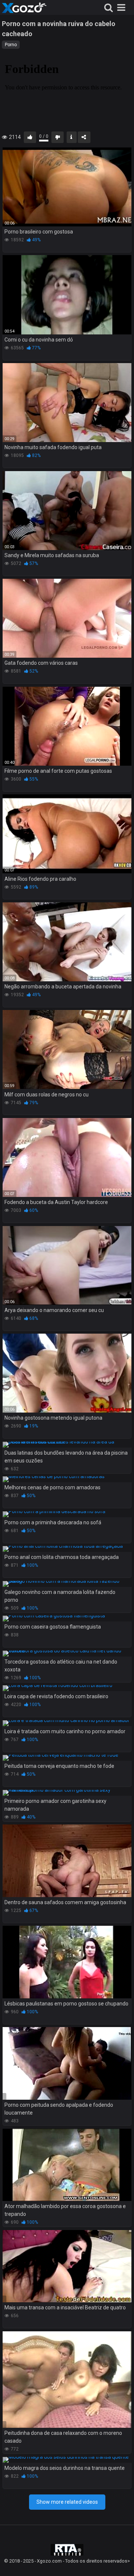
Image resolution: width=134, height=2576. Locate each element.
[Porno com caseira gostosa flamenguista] (67, 1619)
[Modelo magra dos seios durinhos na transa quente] (67, 2460)
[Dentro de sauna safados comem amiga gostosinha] (67, 1861)
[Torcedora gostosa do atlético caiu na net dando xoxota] (67, 1654)
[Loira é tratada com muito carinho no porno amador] (67, 1723)
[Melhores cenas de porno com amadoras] (67, 1479)
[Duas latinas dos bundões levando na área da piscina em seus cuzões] (67, 1445)
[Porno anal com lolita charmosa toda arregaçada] (67, 1549)
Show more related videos (67, 2502)
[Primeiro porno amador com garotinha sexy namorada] (67, 1793)
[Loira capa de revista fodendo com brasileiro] (67, 1688)
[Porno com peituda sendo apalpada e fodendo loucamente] (67, 2063)
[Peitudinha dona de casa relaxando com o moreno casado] (67, 2380)
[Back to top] (120, 2561)
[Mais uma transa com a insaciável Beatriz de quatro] (67, 2266)
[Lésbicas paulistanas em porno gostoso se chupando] (67, 1962)
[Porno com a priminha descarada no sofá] (67, 1514)
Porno (11, 45)
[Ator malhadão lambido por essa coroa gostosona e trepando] (67, 2165)
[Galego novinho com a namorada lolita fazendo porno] (67, 1584)
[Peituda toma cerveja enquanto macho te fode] (67, 1758)
